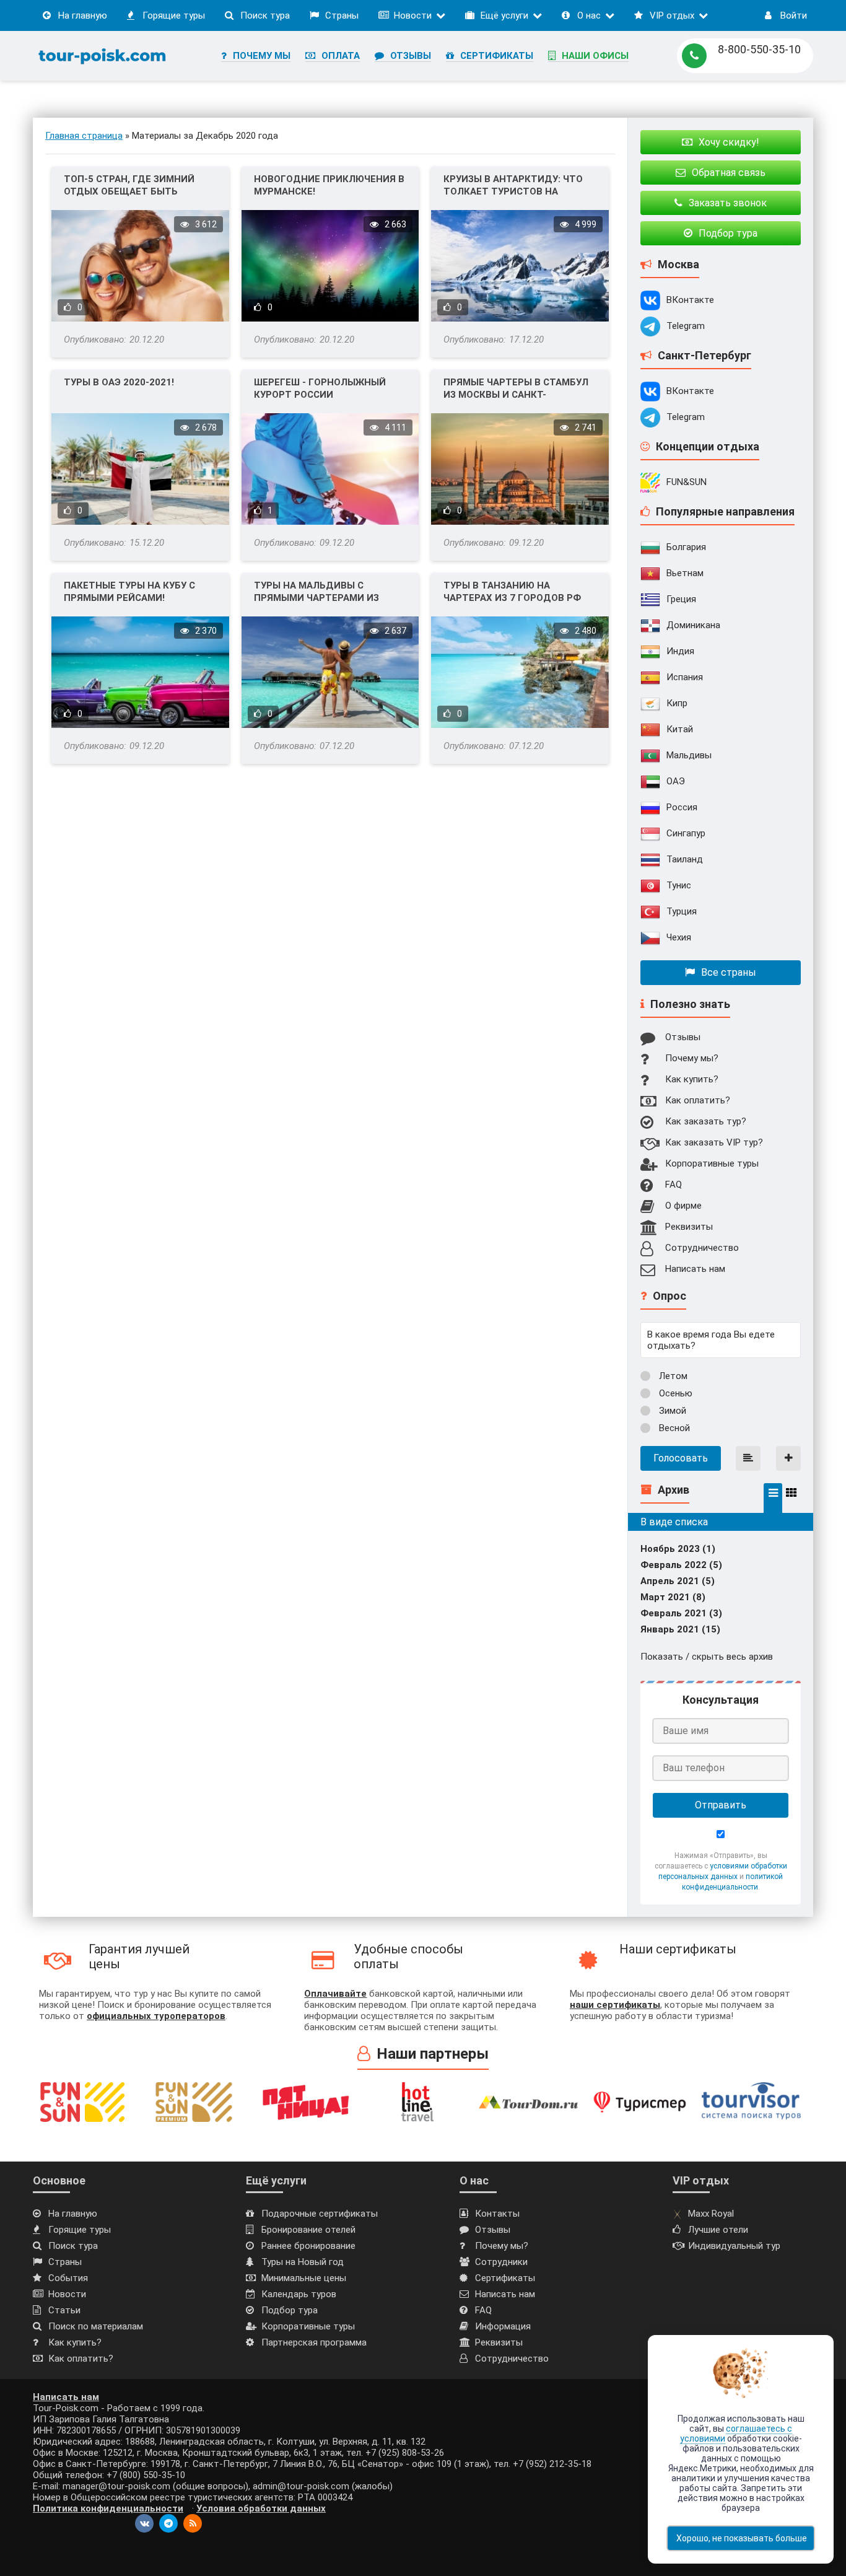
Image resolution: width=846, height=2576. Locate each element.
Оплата (341, 56)
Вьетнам (685, 573)
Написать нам (695, 1269)
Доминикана (693, 625)
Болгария (686, 547)
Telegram (686, 326)
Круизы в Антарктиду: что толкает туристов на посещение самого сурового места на (513, 186)
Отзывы (411, 56)
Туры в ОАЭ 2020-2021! (119, 382)
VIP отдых (672, 15)
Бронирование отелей (308, 2230)
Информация (503, 2326)
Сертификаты (497, 56)
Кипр (677, 703)
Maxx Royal (711, 2214)
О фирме (683, 1206)
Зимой (671, 1411)
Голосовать (681, 1458)
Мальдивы (689, 755)
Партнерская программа (314, 2342)
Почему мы (262, 56)
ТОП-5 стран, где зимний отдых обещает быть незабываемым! (129, 186)
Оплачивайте (335, 1994)
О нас (589, 15)
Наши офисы (595, 56)
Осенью (674, 1393)
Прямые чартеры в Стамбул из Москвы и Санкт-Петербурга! (516, 389)
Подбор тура (290, 2310)
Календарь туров (299, 2294)
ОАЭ (676, 781)
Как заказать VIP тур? (714, 1142)
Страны (342, 15)
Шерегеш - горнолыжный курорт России (320, 388)
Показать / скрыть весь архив (707, 1657)
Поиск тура (265, 15)
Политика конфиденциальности (108, 2508)
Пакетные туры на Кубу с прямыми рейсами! (129, 592)
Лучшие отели (718, 2230)
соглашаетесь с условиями (736, 2434)
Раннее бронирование (308, 2246)
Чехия (679, 937)
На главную (83, 15)
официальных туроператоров (156, 2016)
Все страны (729, 972)
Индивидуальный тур (734, 2246)
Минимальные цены (304, 2278)
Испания (685, 677)
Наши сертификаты (678, 1949)
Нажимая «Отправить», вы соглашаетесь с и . (721, 1871)
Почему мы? (692, 1058)
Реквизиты (689, 1227)
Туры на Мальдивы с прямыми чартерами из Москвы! (316, 592)
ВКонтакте (690, 300)
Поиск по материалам (96, 2326)
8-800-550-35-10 (759, 49)
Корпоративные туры (712, 1163)
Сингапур (686, 833)
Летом (672, 1376)
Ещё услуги (504, 15)
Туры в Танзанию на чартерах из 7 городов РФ (512, 592)
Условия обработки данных (261, 2508)
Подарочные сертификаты (320, 2214)
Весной (673, 1428)
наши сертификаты (615, 2005)
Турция (682, 911)
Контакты (497, 2214)
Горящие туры (174, 15)
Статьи (64, 2310)
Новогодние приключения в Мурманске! (329, 185)
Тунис (679, 885)
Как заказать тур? (706, 1121)
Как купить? (692, 1079)
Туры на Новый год (303, 2262)
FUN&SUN (687, 482)
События (68, 2278)
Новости (413, 15)
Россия (682, 807)
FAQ (674, 1185)
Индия (680, 651)
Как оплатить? (698, 1100)
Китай (680, 729)
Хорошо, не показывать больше (742, 2538)
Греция (681, 599)
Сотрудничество (702, 1248)
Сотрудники (501, 2262)
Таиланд (685, 859)
